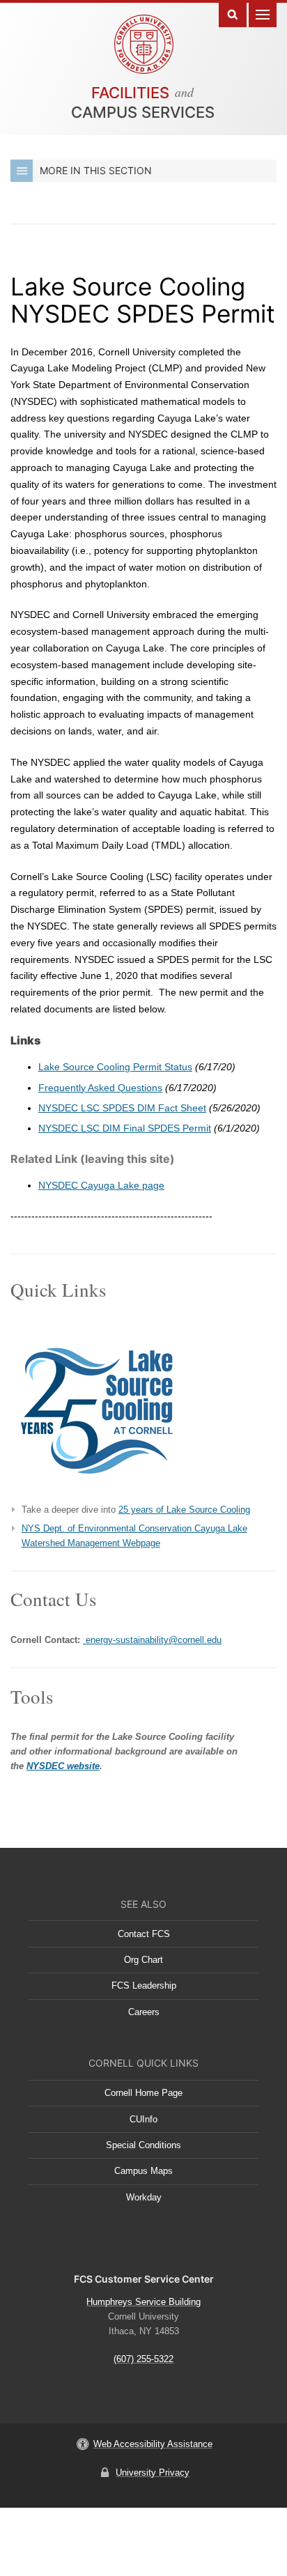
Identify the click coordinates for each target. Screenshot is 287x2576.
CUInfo (143, 2119)
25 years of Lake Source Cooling (184, 1510)
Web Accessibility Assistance (153, 2444)
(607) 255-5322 (143, 2359)
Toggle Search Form (233, 14)
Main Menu (263, 14)
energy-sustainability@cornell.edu (152, 1640)
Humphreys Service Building (143, 2302)
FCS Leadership (144, 1985)
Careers (144, 2012)
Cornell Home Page (143, 2093)
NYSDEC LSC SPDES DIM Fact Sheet (122, 1108)
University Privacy (153, 2473)
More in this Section (96, 170)
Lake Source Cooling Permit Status (115, 1067)
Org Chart (143, 1960)
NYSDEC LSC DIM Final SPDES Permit (125, 1128)
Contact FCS (144, 1934)
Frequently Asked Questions (100, 1088)
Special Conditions (143, 2145)
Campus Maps (143, 2171)
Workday (144, 2197)
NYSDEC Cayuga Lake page (101, 1185)
